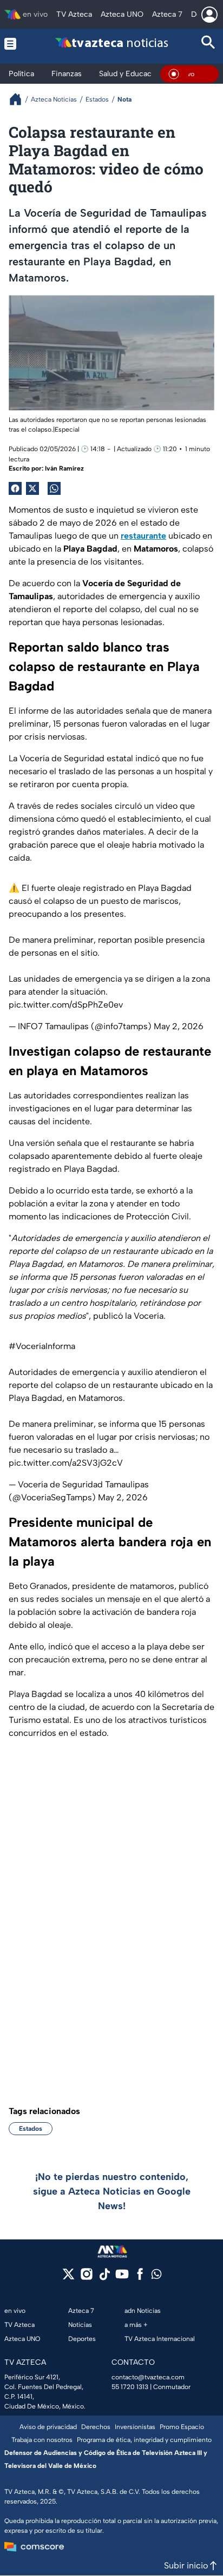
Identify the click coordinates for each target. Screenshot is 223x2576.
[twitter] (68, 2278)
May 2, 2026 (179, 1026)
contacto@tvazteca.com (148, 2377)
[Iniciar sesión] (209, 15)
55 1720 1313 (130, 2387)
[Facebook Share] (15, 488)
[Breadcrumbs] (20, 99)
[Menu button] (15, 43)
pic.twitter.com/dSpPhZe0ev (66, 1005)
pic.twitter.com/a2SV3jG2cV (66, 1463)
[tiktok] (104, 2278)
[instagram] (86, 2278)
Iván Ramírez (64, 468)
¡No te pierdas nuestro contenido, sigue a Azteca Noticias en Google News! (112, 2191)
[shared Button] (54, 488)
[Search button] (208, 43)
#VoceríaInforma (42, 1346)
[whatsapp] (156, 2276)
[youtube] (122, 2278)
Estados (31, 2129)
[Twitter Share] (32, 488)
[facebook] (140, 2278)
